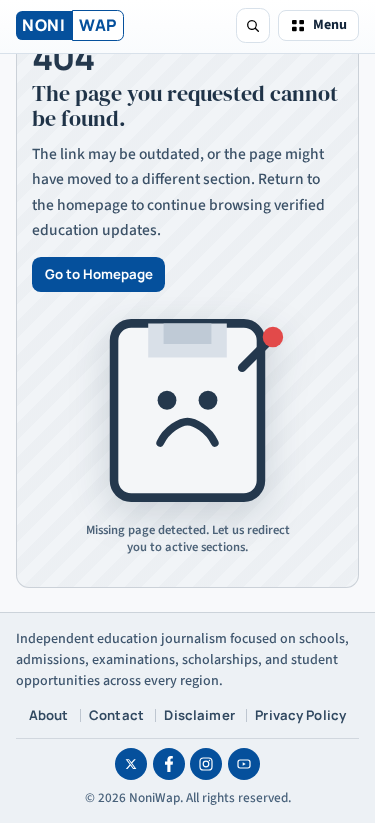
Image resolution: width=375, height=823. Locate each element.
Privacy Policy (300, 715)
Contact (116, 715)
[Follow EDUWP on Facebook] (169, 764)
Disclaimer (199, 715)
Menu (330, 25)
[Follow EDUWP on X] (131, 764)
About (49, 715)
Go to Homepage (99, 274)
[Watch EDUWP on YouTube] (244, 764)
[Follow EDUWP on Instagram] (206, 764)
